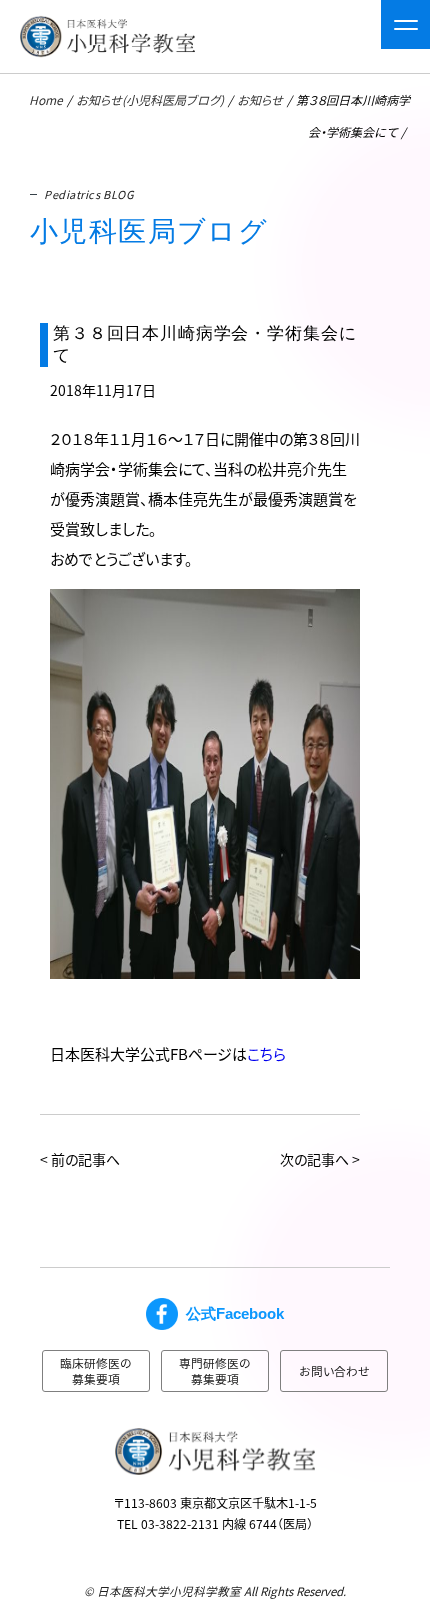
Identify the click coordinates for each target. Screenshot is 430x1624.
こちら (266, 1053)
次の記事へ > (320, 1159)
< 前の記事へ (80, 1159)
